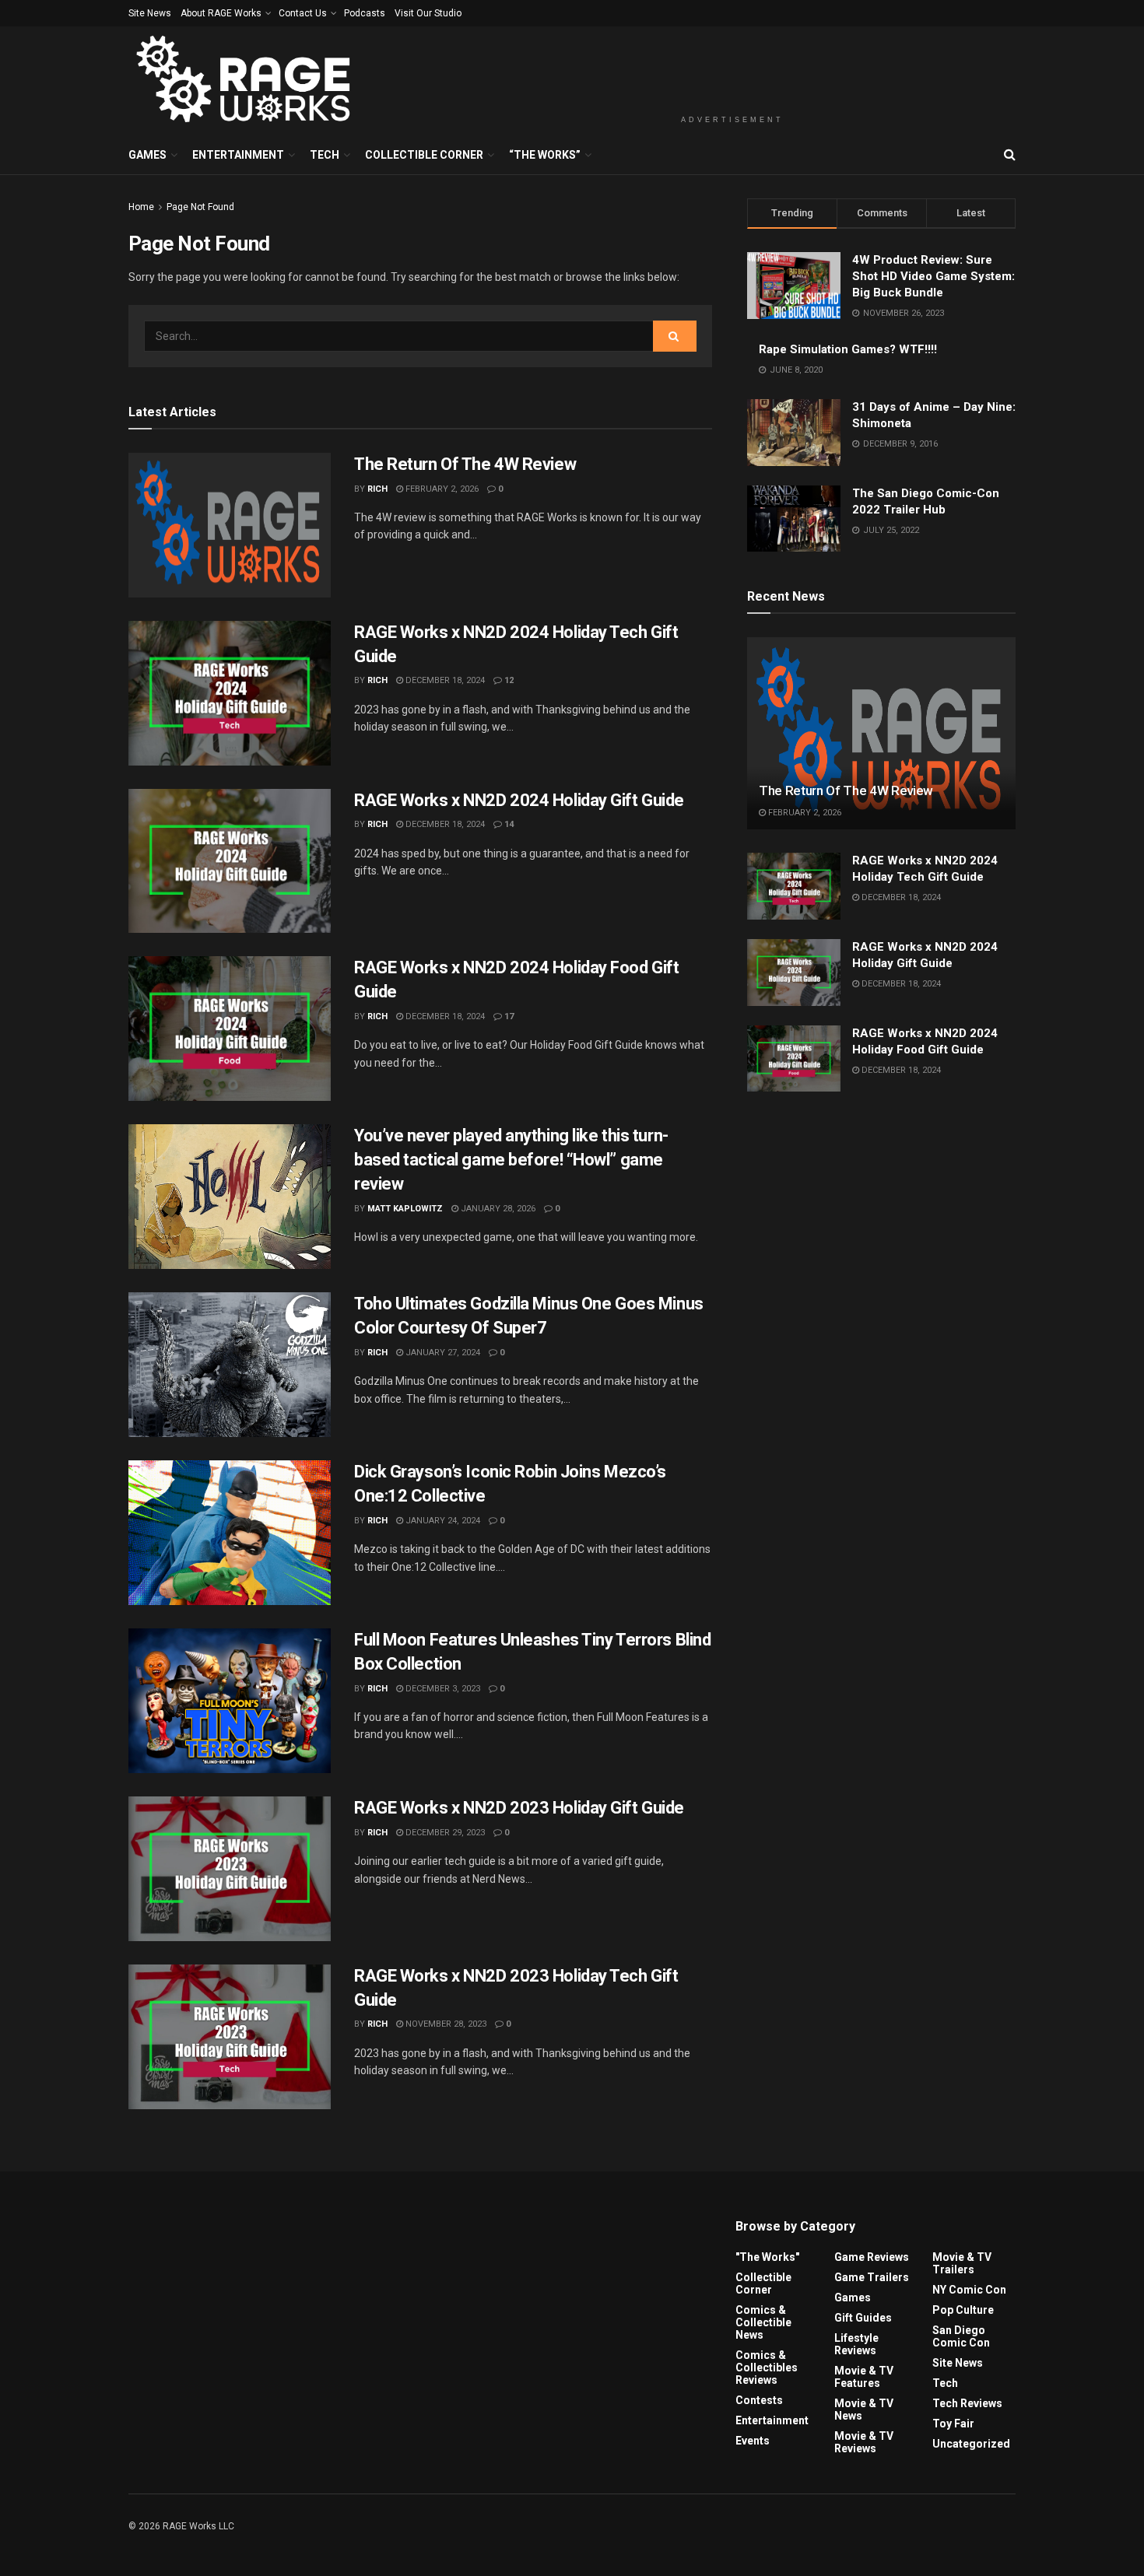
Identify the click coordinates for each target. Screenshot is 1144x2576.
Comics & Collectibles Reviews (767, 2367)
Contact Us (303, 13)
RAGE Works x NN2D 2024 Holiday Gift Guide (519, 800)
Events (753, 2441)
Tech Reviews (967, 2403)
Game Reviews (872, 2257)
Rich (377, 489)
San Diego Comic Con (961, 2336)
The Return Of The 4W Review (465, 464)
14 (508, 824)
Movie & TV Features (864, 2377)
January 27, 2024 (442, 1353)
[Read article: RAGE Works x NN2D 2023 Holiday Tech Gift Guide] (230, 2037)
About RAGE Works (221, 13)
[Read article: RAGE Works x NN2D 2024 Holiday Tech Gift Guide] (230, 693)
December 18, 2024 (444, 680)
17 (508, 1016)
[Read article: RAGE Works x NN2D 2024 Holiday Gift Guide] (230, 861)
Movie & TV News (864, 2410)
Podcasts (365, 13)
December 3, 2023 (442, 1689)
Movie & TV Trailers (962, 2263)
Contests (759, 2400)
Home (141, 207)
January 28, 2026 (497, 1209)
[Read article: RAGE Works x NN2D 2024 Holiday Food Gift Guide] (230, 1029)
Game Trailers (872, 2277)
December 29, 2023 (444, 1833)
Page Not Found (200, 207)
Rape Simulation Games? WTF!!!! (848, 349)
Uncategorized (971, 2444)
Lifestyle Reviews (856, 2344)
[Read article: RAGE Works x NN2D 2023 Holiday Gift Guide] (230, 1869)
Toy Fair (953, 2424)
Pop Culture (963, 2310)
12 (508, 680)
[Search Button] (1010, 155)
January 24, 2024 (442, 1521)
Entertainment (238, 155)
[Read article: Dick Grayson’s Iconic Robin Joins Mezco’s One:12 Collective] (230, 1533)
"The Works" (767, 2257)
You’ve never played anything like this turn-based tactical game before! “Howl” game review (511, 1160)
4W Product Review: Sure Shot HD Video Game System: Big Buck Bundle (933, 276)
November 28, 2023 (445, 2024)
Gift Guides (863, 2318)
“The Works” (545, 155)
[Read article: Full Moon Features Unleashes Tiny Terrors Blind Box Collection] (230, 1701)
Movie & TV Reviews (864, 2442)
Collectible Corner (424, 155)
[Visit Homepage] (246, 81)
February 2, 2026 (441, 489)
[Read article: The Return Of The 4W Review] (230, 525)
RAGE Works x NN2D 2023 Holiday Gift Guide (519, 1808)
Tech (325, 155)
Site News (150, 13)
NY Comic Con (969, 2290)
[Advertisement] (732, 68)
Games (147, 155)
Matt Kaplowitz (405, 1209)
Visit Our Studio (428, 13)
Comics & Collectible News (763, 2322)
